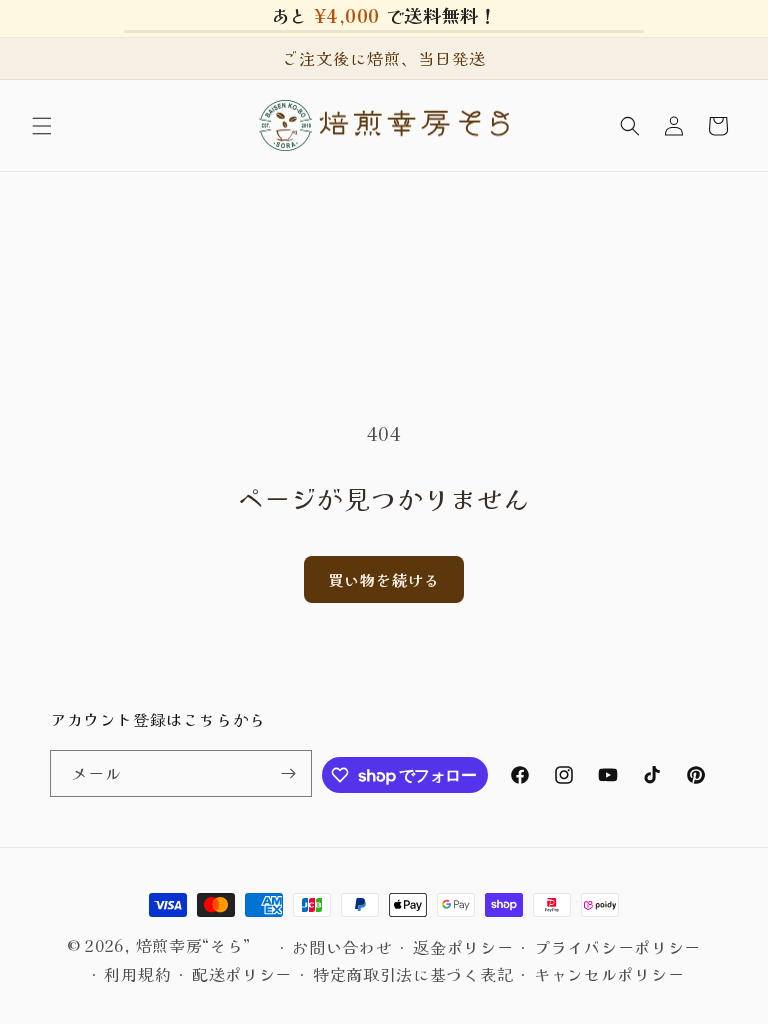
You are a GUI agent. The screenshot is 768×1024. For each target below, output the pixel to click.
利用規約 (137, 974)
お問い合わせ (342, 947)
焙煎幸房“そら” (194, 945)
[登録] (289, 773)
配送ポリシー (242, 974)
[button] (42, 126)
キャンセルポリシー (609, 974)
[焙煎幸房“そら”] (384, 125)
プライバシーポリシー (617, 947)
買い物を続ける (384, 579)
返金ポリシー (463, 947)
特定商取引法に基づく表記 (413, 974)
